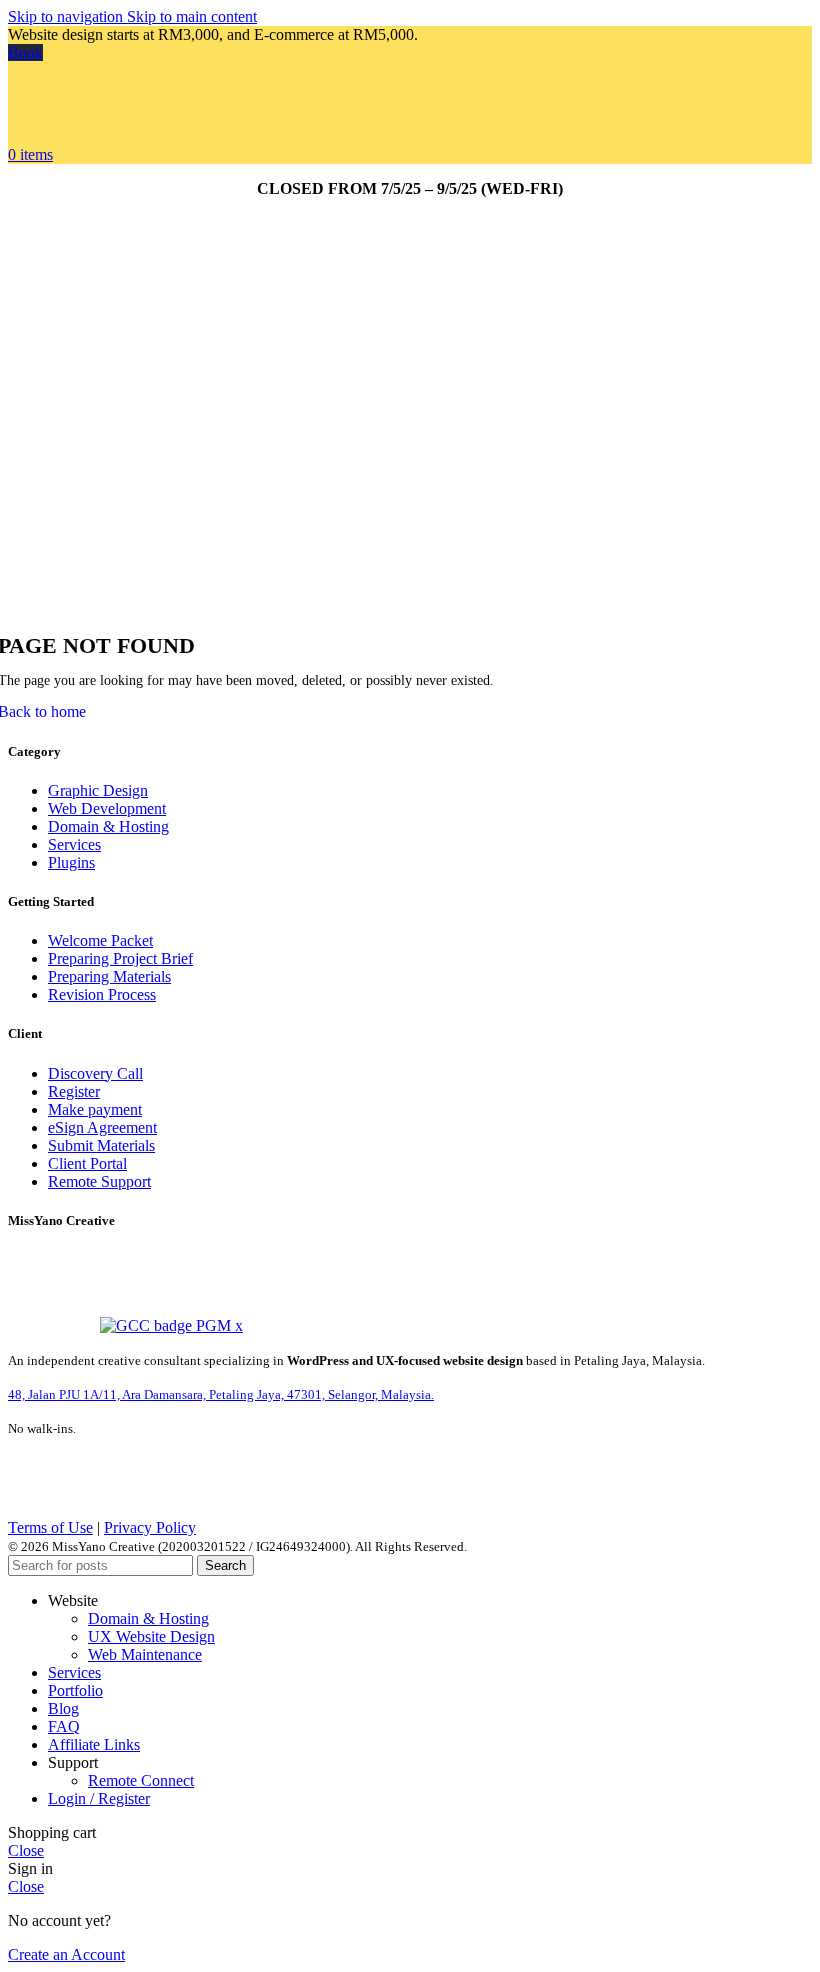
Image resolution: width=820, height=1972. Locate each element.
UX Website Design (151, 1636)
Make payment (95, 1109)
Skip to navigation (67, 16)
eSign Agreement (102, 1127)
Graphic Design (98, 790)
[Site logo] (77, 136)
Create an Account (66, 1954)
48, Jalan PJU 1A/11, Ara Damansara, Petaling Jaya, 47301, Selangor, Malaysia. (221, 1394)
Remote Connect (141, 1780)
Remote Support (99, 1181)
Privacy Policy (150, 1527)
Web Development (107, 808)
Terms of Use (50, 1527)
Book (25, 52)
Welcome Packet (100, 940)
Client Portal (87, 1163)
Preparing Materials (109, 976)
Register (74, 1091)
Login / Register (99, 1798)
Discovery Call (95, 1073)
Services (74, 844)
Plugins (71, 862)
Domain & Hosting (108, 826)
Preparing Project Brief (120, 958)
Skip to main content (192, 16)
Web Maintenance (145, 1654)
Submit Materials (101, 1145)
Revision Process (102, 994)
